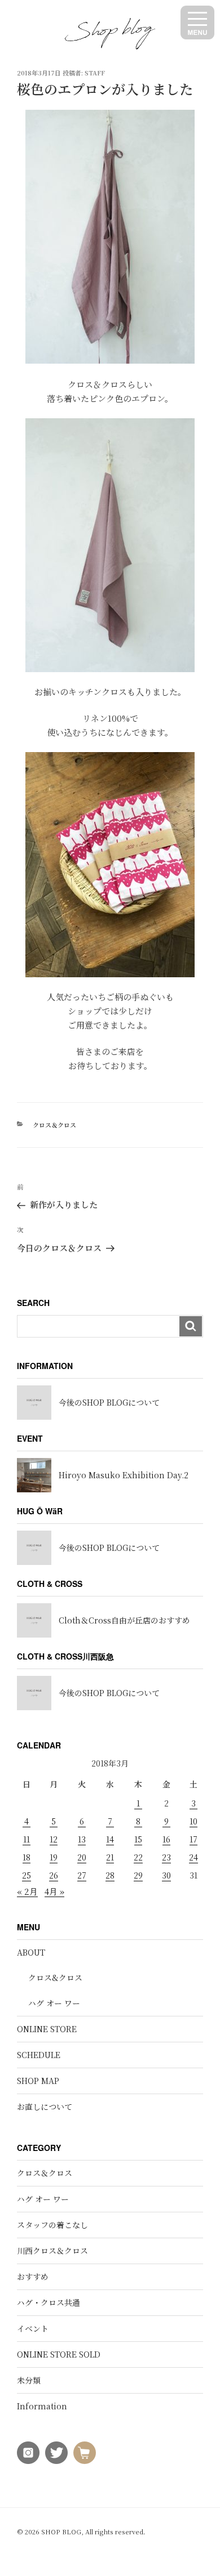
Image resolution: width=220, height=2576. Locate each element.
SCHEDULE (39, 2055)
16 (166, 1839)
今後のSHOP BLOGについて (109, 1402)
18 (27, 1857)
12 (54, 1839)
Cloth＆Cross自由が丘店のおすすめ (124, 1620)
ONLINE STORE (47, 2029)
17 (193, 1839)
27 (82, 1875)
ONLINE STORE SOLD (59, 2354)
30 (166, 1875)
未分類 (29, 2380)
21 (110, 1857)
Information (42, 2406)
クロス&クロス (55, 1978)
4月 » (54, 1891)
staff (95, 73)
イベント (33, 2328)
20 (82, 1857)
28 (110, 1875)
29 (138, 1875)
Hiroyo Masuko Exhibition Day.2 (124, 1475)
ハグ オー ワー (54, 2003)
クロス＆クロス (54, 1125)
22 (138, 1857)
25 (27, 1875)
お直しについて (45, 2107)
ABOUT (31, 1952)
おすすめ (33, 2277)
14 (110, 1839)
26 (54, 1875)
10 (193, 1821)
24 (193, 1857)
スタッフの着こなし (52, 2225)
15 (138, 1839)
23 (166, 1857)
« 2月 (27, 1891)
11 (27, 1839)
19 (54, 1857)
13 (82, 1839)
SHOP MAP (38, 2081)
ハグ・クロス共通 (49, 2302)
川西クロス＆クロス (52, 2251)
